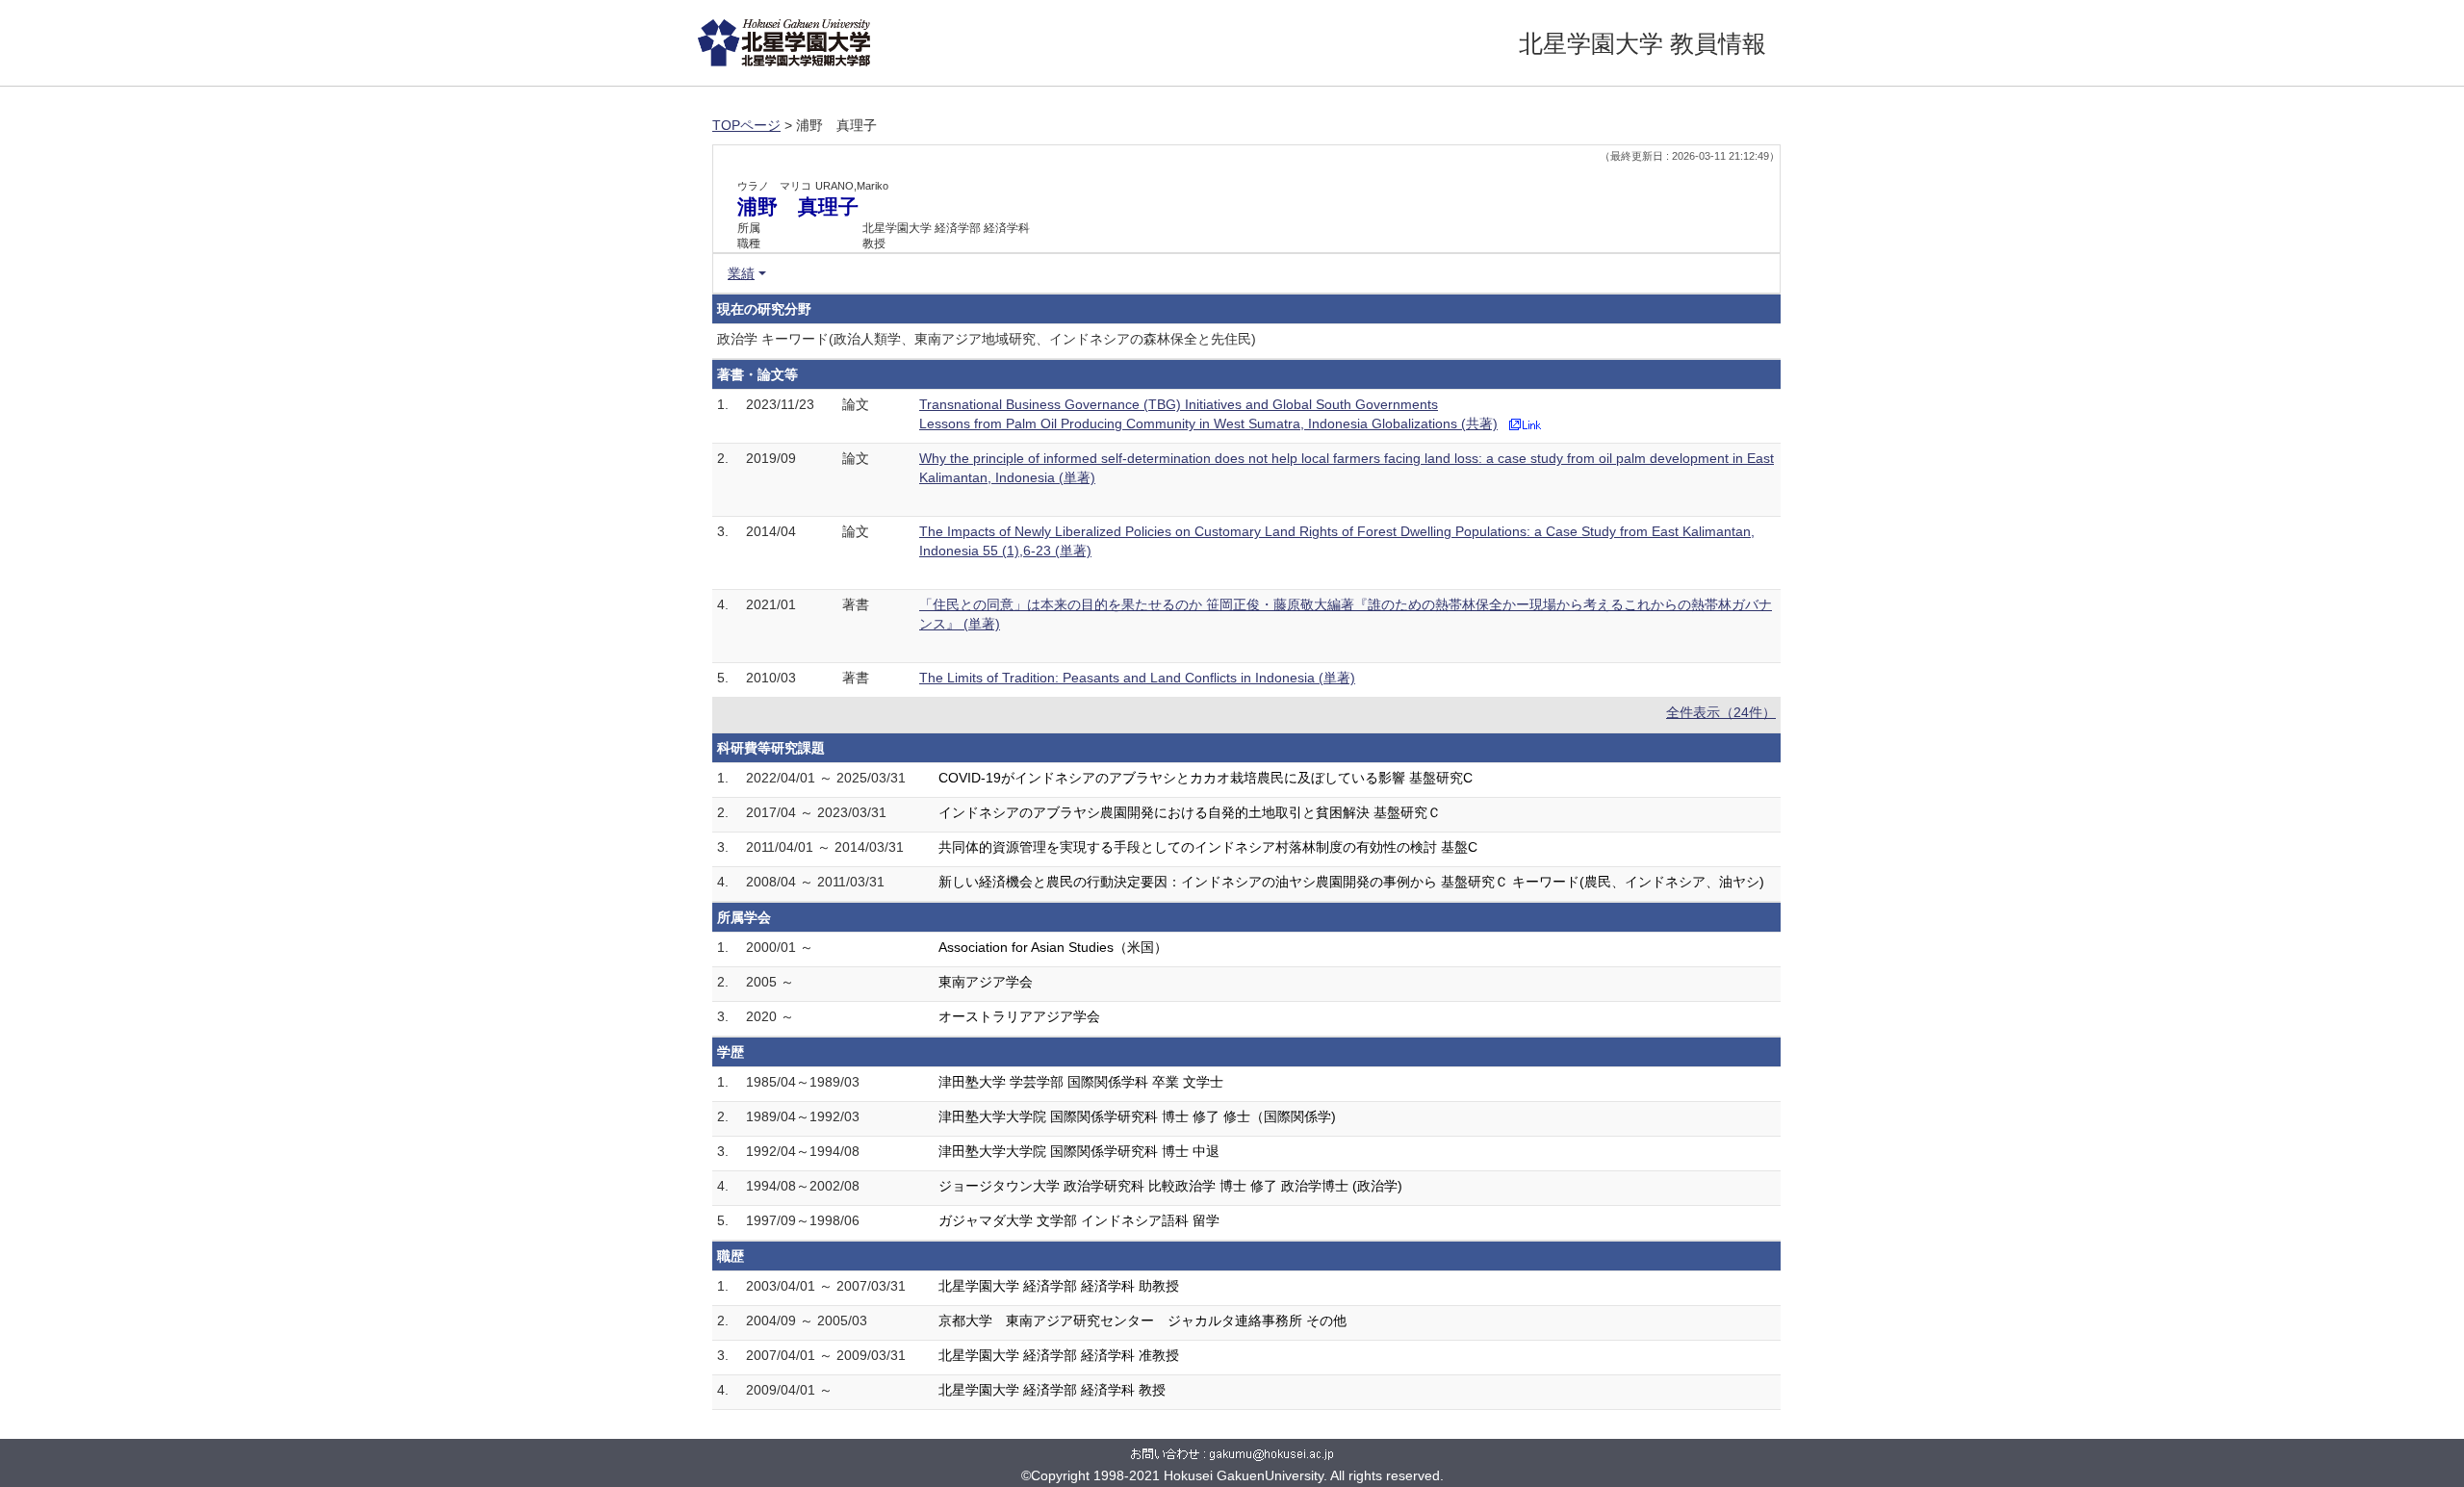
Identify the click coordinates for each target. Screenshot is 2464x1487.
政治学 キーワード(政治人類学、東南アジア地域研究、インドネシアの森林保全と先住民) (987, 339)
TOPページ (746, 125)
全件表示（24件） (1721, 712)
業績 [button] (741, 273)
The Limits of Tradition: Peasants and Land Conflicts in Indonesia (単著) (1137, 678)
